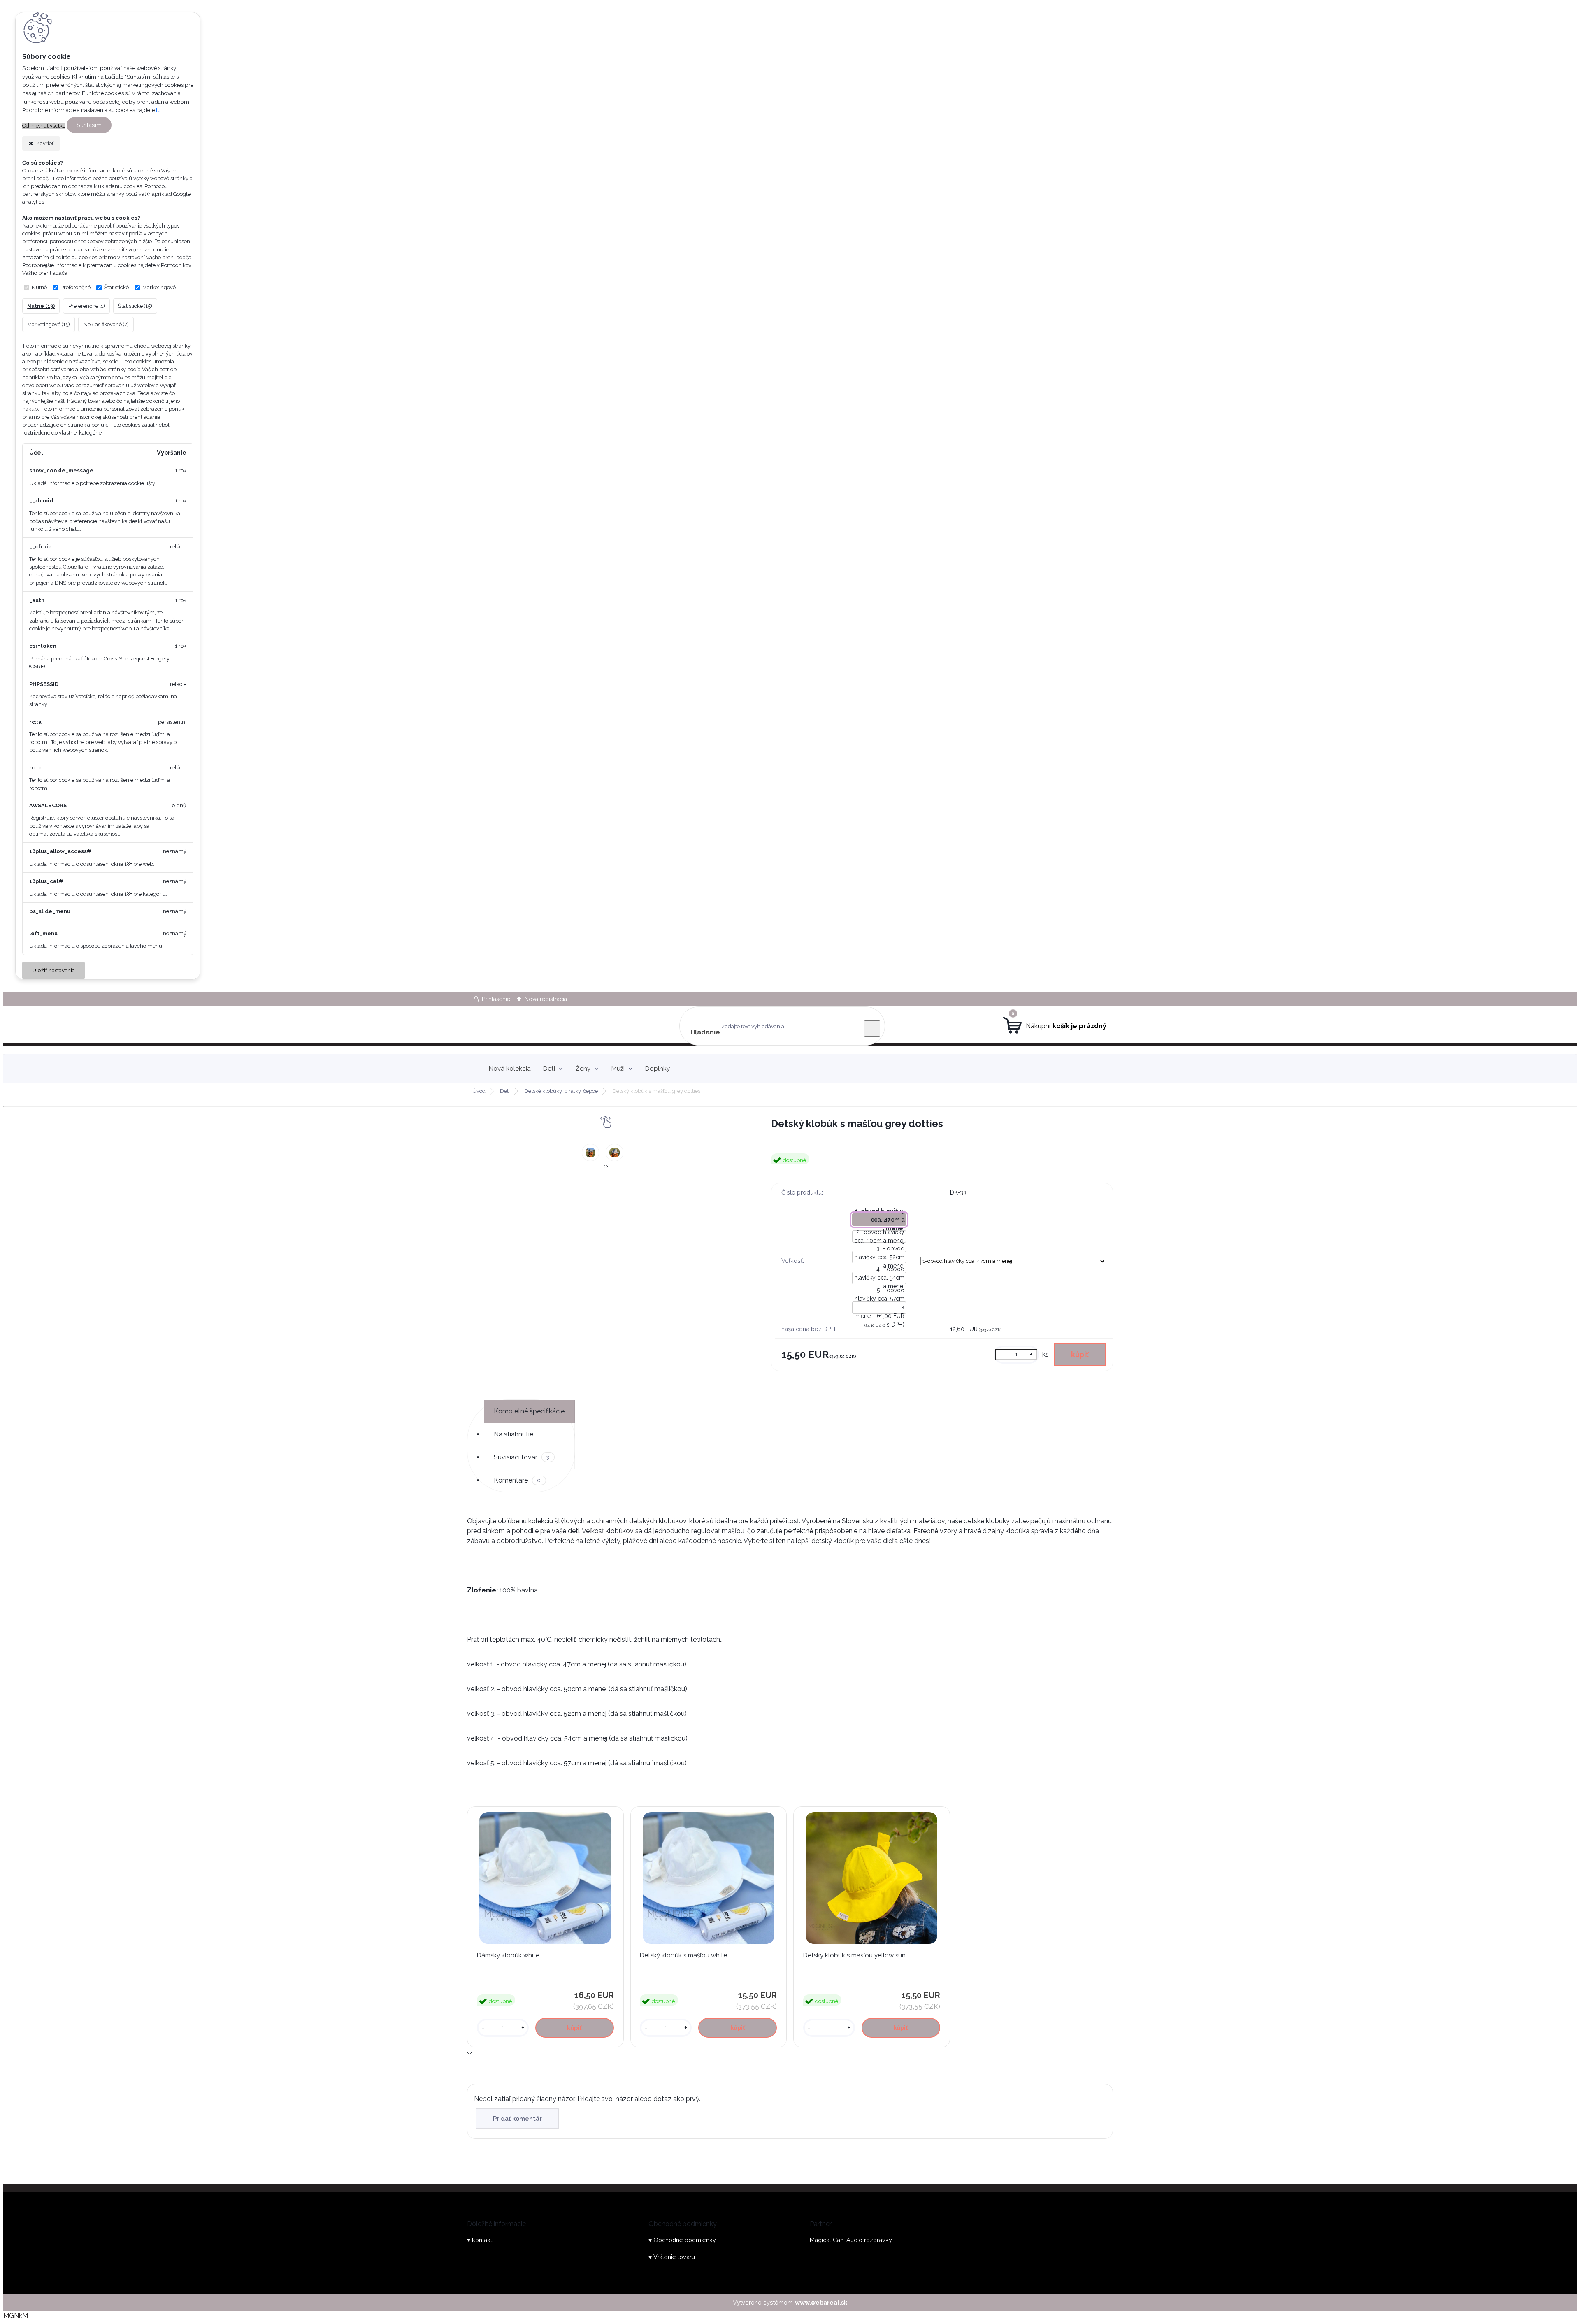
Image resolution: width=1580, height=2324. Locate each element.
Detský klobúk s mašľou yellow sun (854, 1955)
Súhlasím (89, 125)
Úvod (479, 1091)
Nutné (39, 287)
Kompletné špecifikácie (529, 1411)
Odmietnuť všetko (44, 126)
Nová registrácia (546, 999)
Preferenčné (76, 287)
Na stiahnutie (513, 1434)
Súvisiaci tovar (522, 1457)
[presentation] (604, 1166)
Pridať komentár (517, 2118)
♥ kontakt (480, 2240)
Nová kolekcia (510, 1069)
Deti (549, 1069)
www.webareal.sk (821, 2302)
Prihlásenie (496, 999)
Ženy (583, 1069)
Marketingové (159, 287)
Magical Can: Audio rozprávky (851, 2240)
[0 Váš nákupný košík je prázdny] (1055, 1026)
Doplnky (658, 1069)
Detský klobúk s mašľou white (683, 1955)
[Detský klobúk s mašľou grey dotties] (590, 1153)
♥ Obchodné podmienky (682, 2240)
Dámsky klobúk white (508, 1955)
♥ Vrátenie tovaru (672, 2257)
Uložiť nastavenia (53, 970)
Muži (618, 1069)
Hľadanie (705, 1032)
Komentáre (517, 1480)
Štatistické (116, 287)
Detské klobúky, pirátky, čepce (561, 1091)
